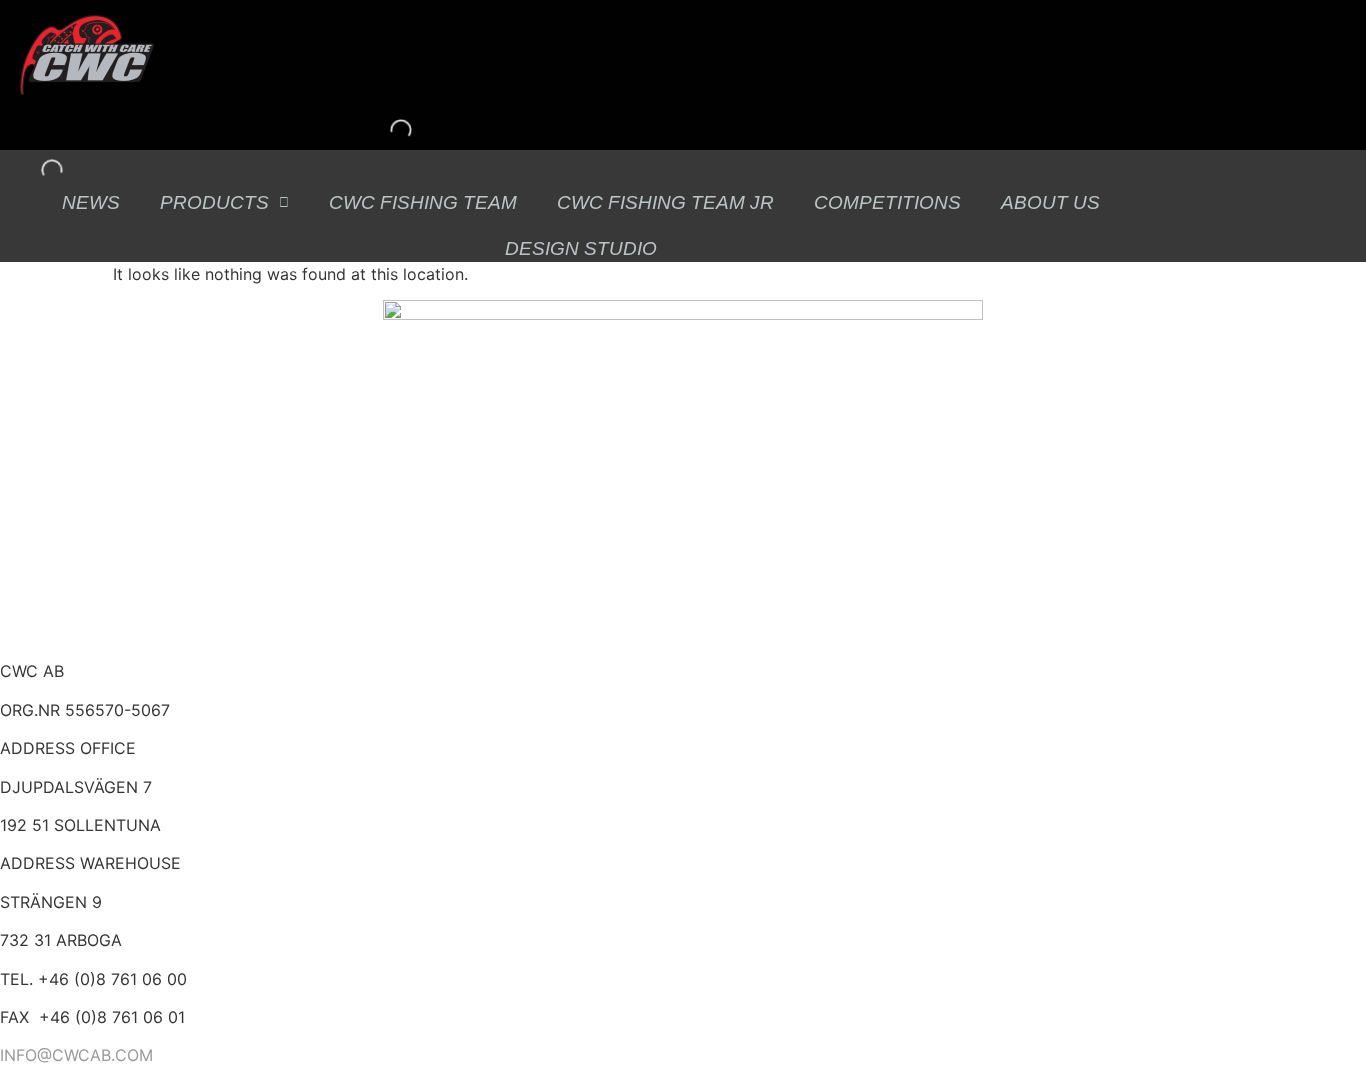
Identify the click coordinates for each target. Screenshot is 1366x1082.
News (91, 202)
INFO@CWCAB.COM (76, 1055)
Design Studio (581, 248)
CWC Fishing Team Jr (665, 202)
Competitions (887, 202)
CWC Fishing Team (423, 202)
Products (214, 202)
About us (1050, 202)
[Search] (384, 130)
